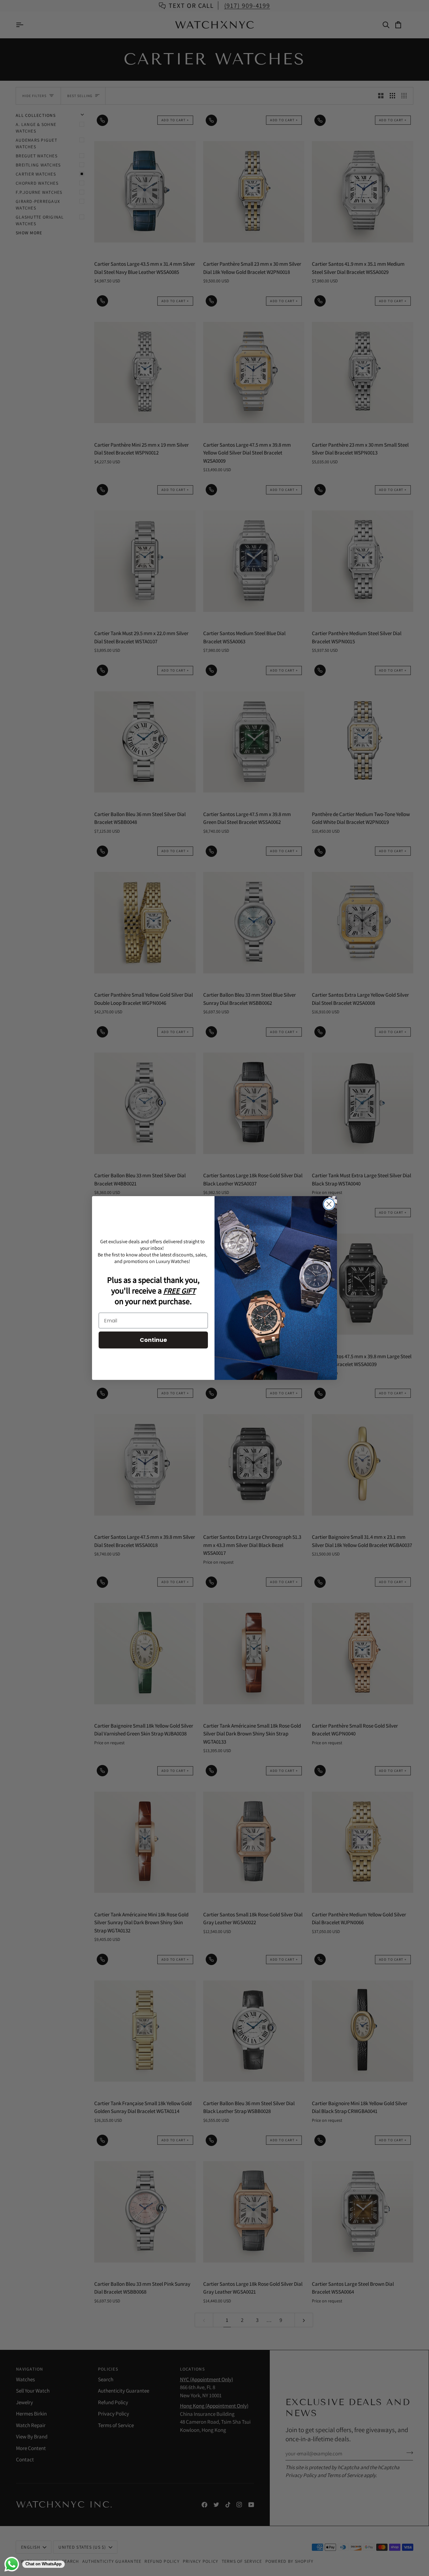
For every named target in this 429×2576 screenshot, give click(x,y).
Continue (153, 1340)
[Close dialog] (329, 1204)
